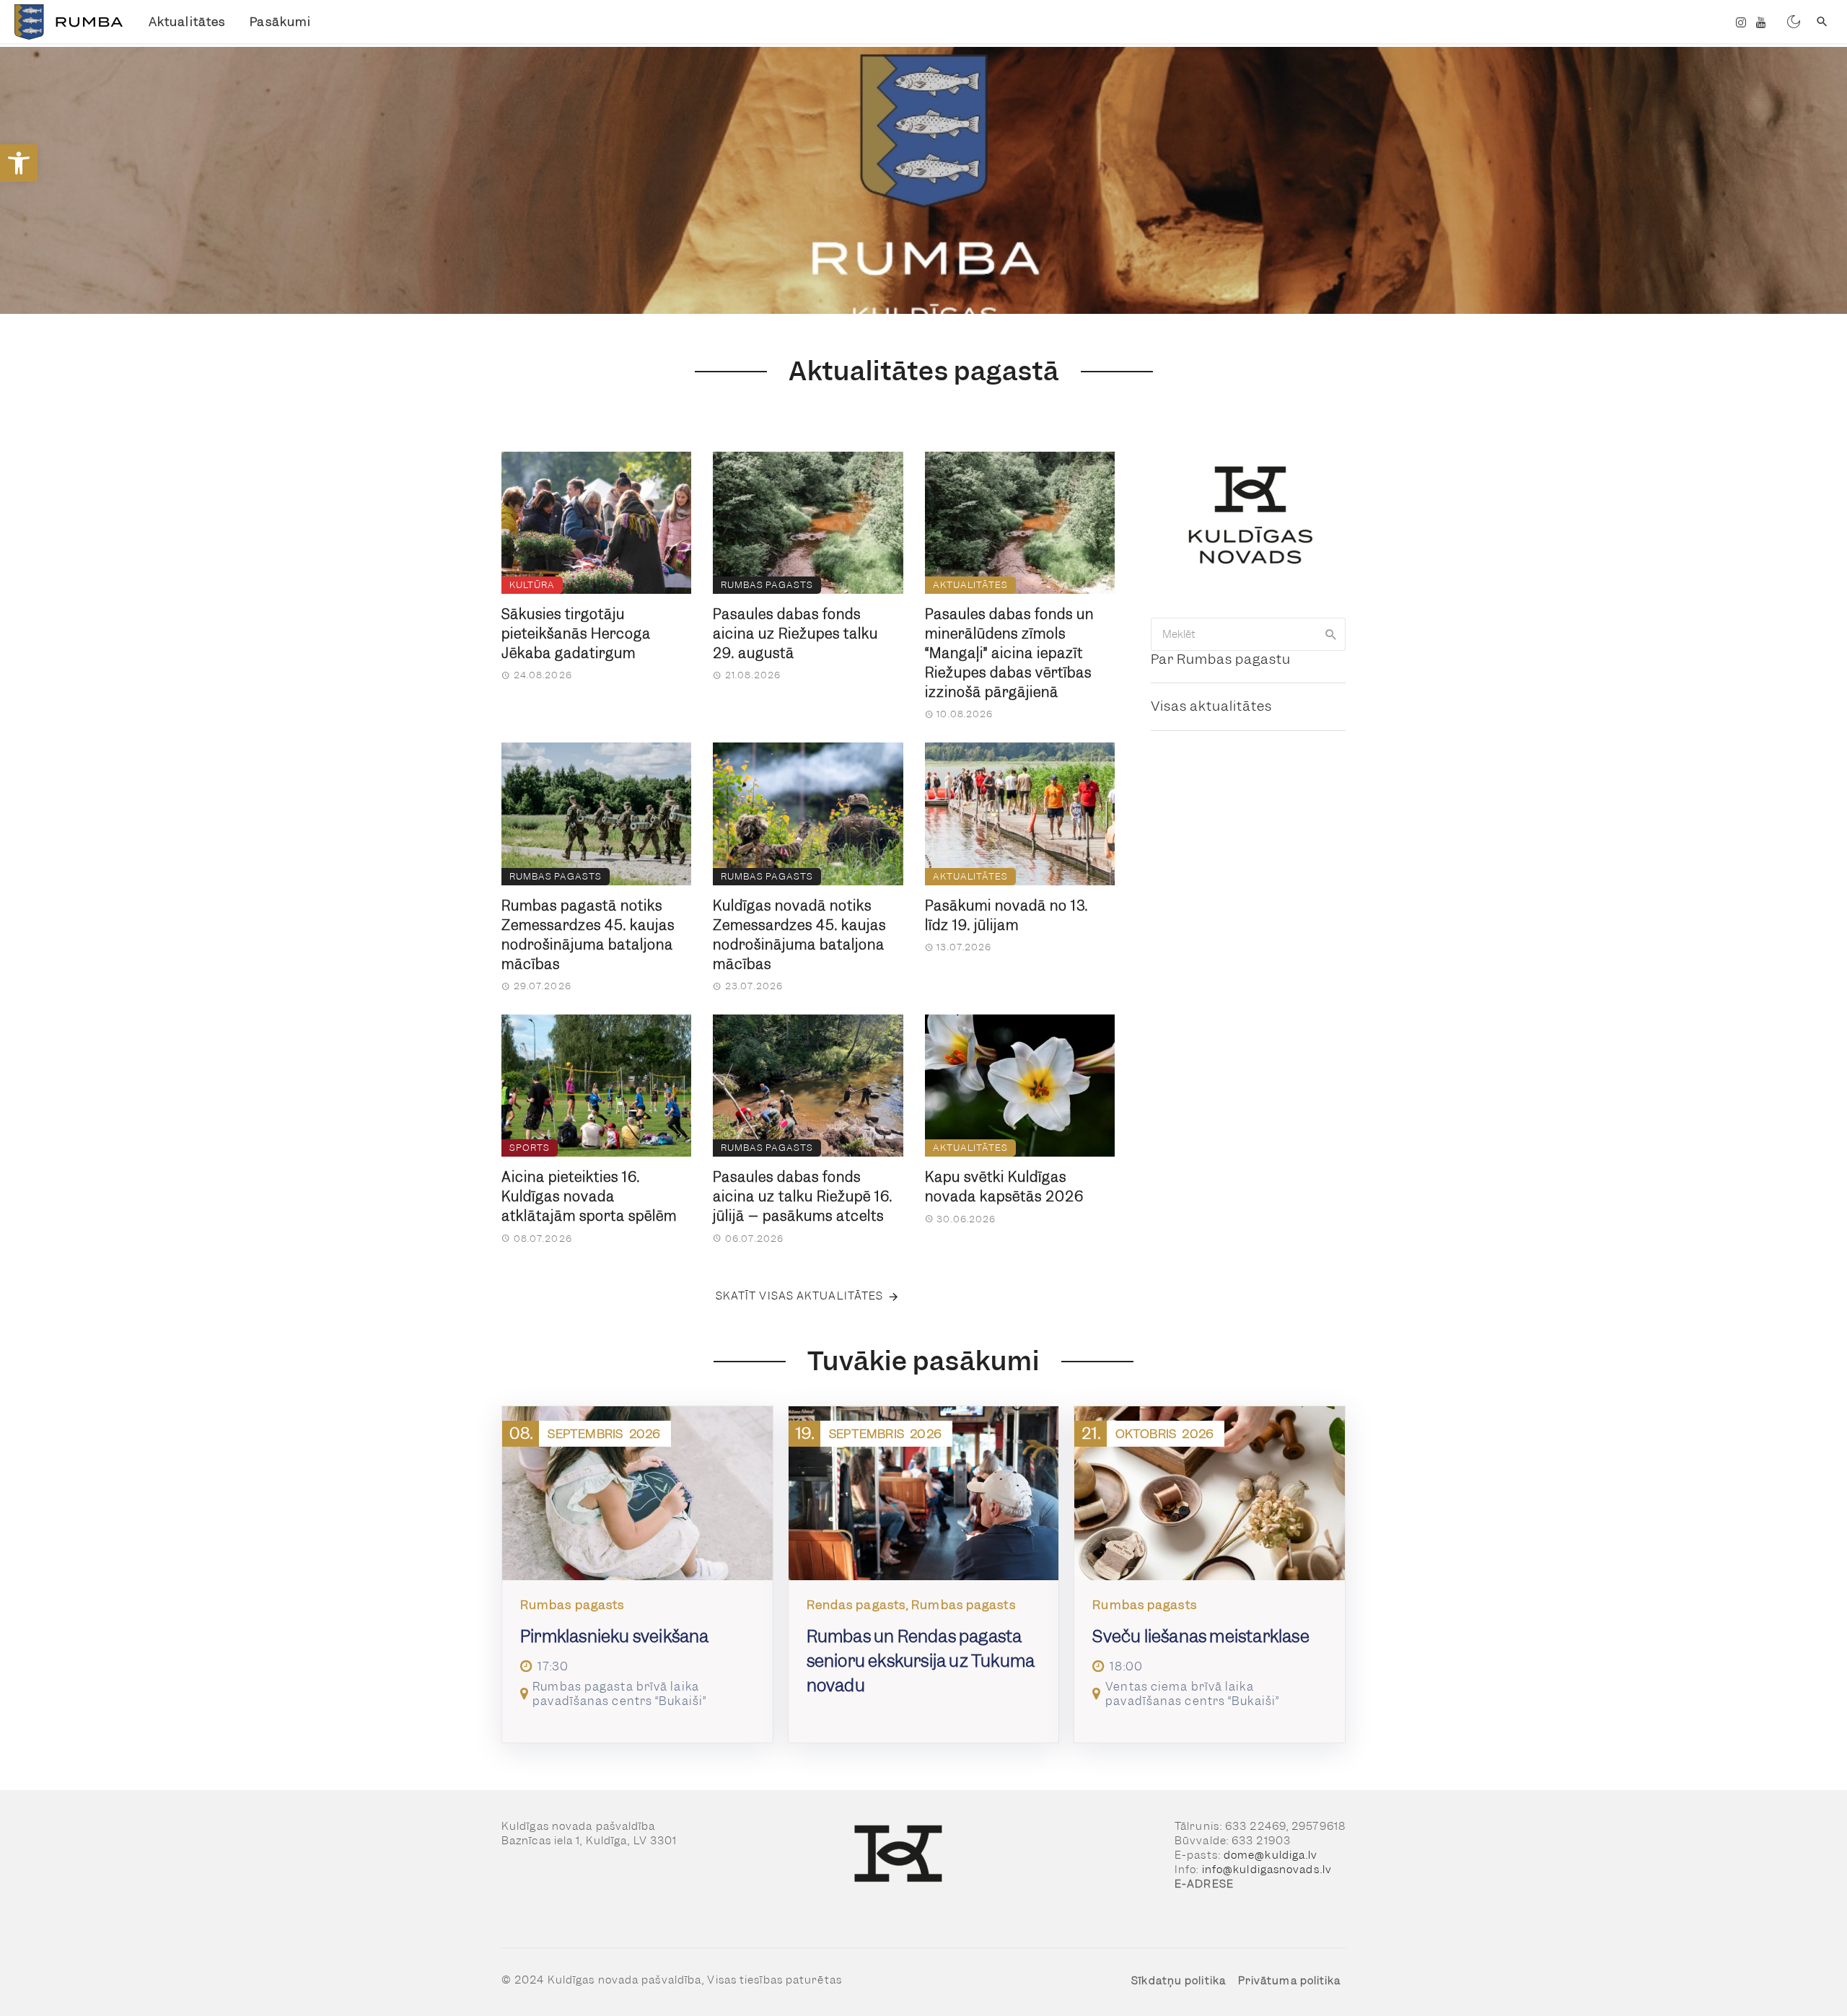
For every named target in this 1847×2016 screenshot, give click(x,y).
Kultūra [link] (532, 585)
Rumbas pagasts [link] (767, 585)
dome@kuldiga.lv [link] (1271, 1855)
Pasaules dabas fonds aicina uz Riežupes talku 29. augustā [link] (795, 634)
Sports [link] (530, 1148)
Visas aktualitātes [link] (1211, 706)
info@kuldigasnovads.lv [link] (1267, 1870)
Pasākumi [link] (280, 22)
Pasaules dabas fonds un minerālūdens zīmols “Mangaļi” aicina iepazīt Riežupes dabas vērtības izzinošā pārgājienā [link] (1009, 653)
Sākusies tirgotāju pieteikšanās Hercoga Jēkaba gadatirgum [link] (576, 634)
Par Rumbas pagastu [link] (1221, 659)
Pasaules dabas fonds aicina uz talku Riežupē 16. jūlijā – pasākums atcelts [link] (803, 1197)
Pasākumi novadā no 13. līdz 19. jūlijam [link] (1006, 916)
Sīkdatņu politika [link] (1179, 1981)
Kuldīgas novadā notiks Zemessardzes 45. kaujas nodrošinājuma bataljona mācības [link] (799, 935)
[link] (19, 163)
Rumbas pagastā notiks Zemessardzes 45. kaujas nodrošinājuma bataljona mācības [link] (588, 935)
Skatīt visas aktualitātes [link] (800, 1296)
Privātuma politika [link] (1290, 1981)
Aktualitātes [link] (187, 22)
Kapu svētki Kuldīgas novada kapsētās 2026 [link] (1004, 1187)
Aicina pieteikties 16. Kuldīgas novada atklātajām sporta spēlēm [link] (589, 1197)
